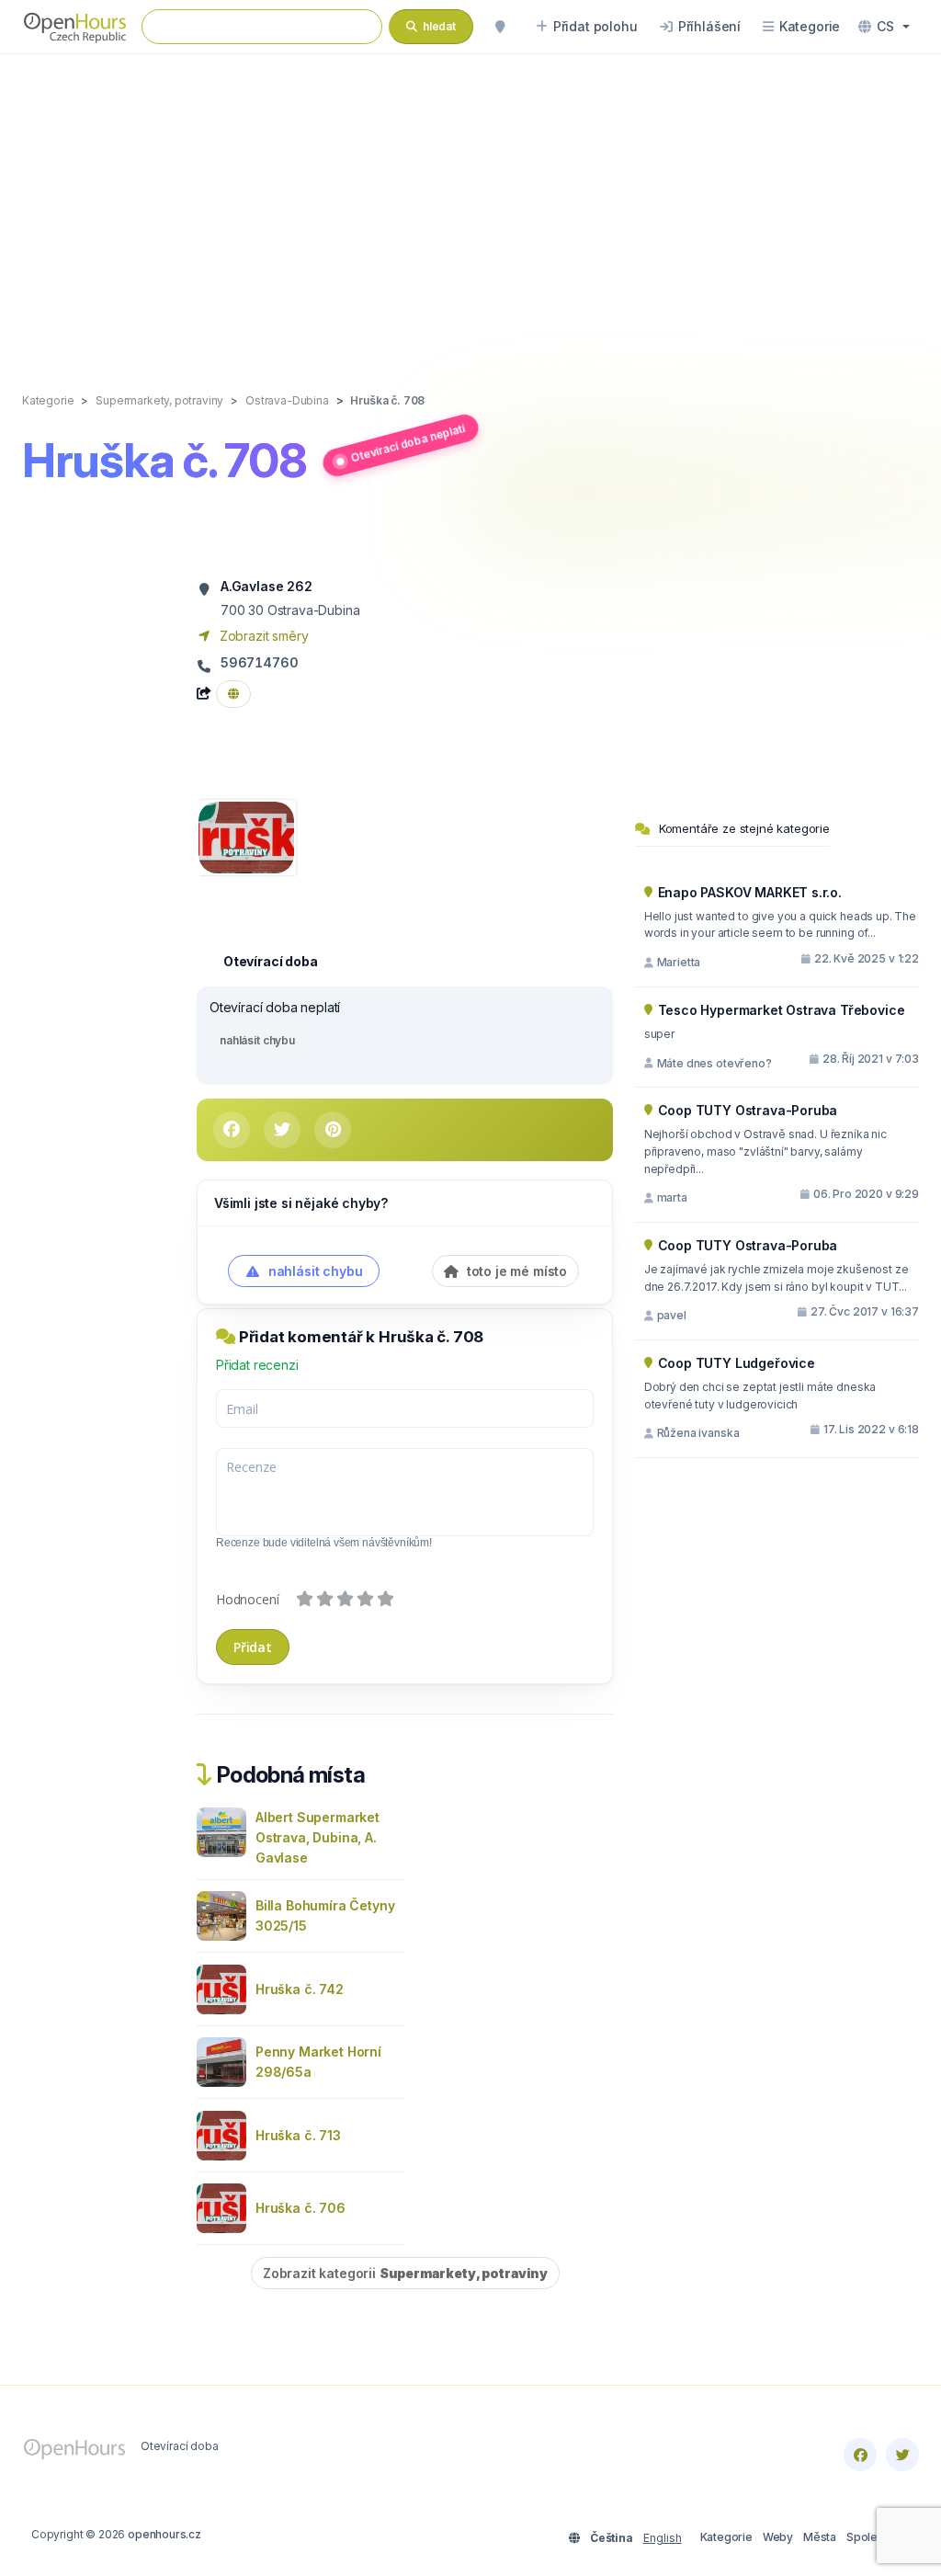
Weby (778, 2537)
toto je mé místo (515, 1271)
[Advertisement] (470, 204)
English (663, 2538)
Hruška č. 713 (298, 2135)
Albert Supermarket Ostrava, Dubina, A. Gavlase (317, 1837)
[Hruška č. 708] (246, 836)
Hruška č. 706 (300, 2208)
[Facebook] (860, 2455)
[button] (884, 27)
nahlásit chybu (257, 1040)
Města (820, 2537)
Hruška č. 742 (300, 1989)
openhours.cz (164, 2534)
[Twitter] (902, 2455)
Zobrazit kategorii (405, 2273)
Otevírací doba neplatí (408, 443)
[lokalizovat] (500, 27)
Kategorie (726, 2537)
